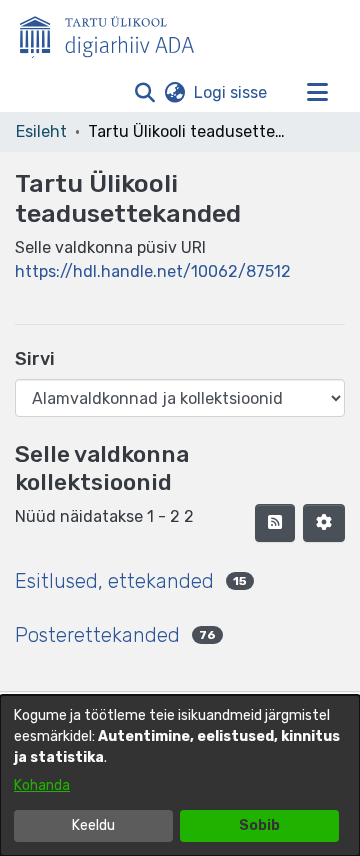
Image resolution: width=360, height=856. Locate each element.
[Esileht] (115, 33)
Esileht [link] (41, 131)
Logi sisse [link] (231, 92)
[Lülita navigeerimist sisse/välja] (317, 93)
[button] (144, 93)
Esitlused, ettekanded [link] (114, 581)
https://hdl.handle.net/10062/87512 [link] (153, 271)
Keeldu (93, 825)
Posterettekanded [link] (97, 635)
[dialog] (180, 775)
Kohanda (42, 785)
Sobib (259, 825)
